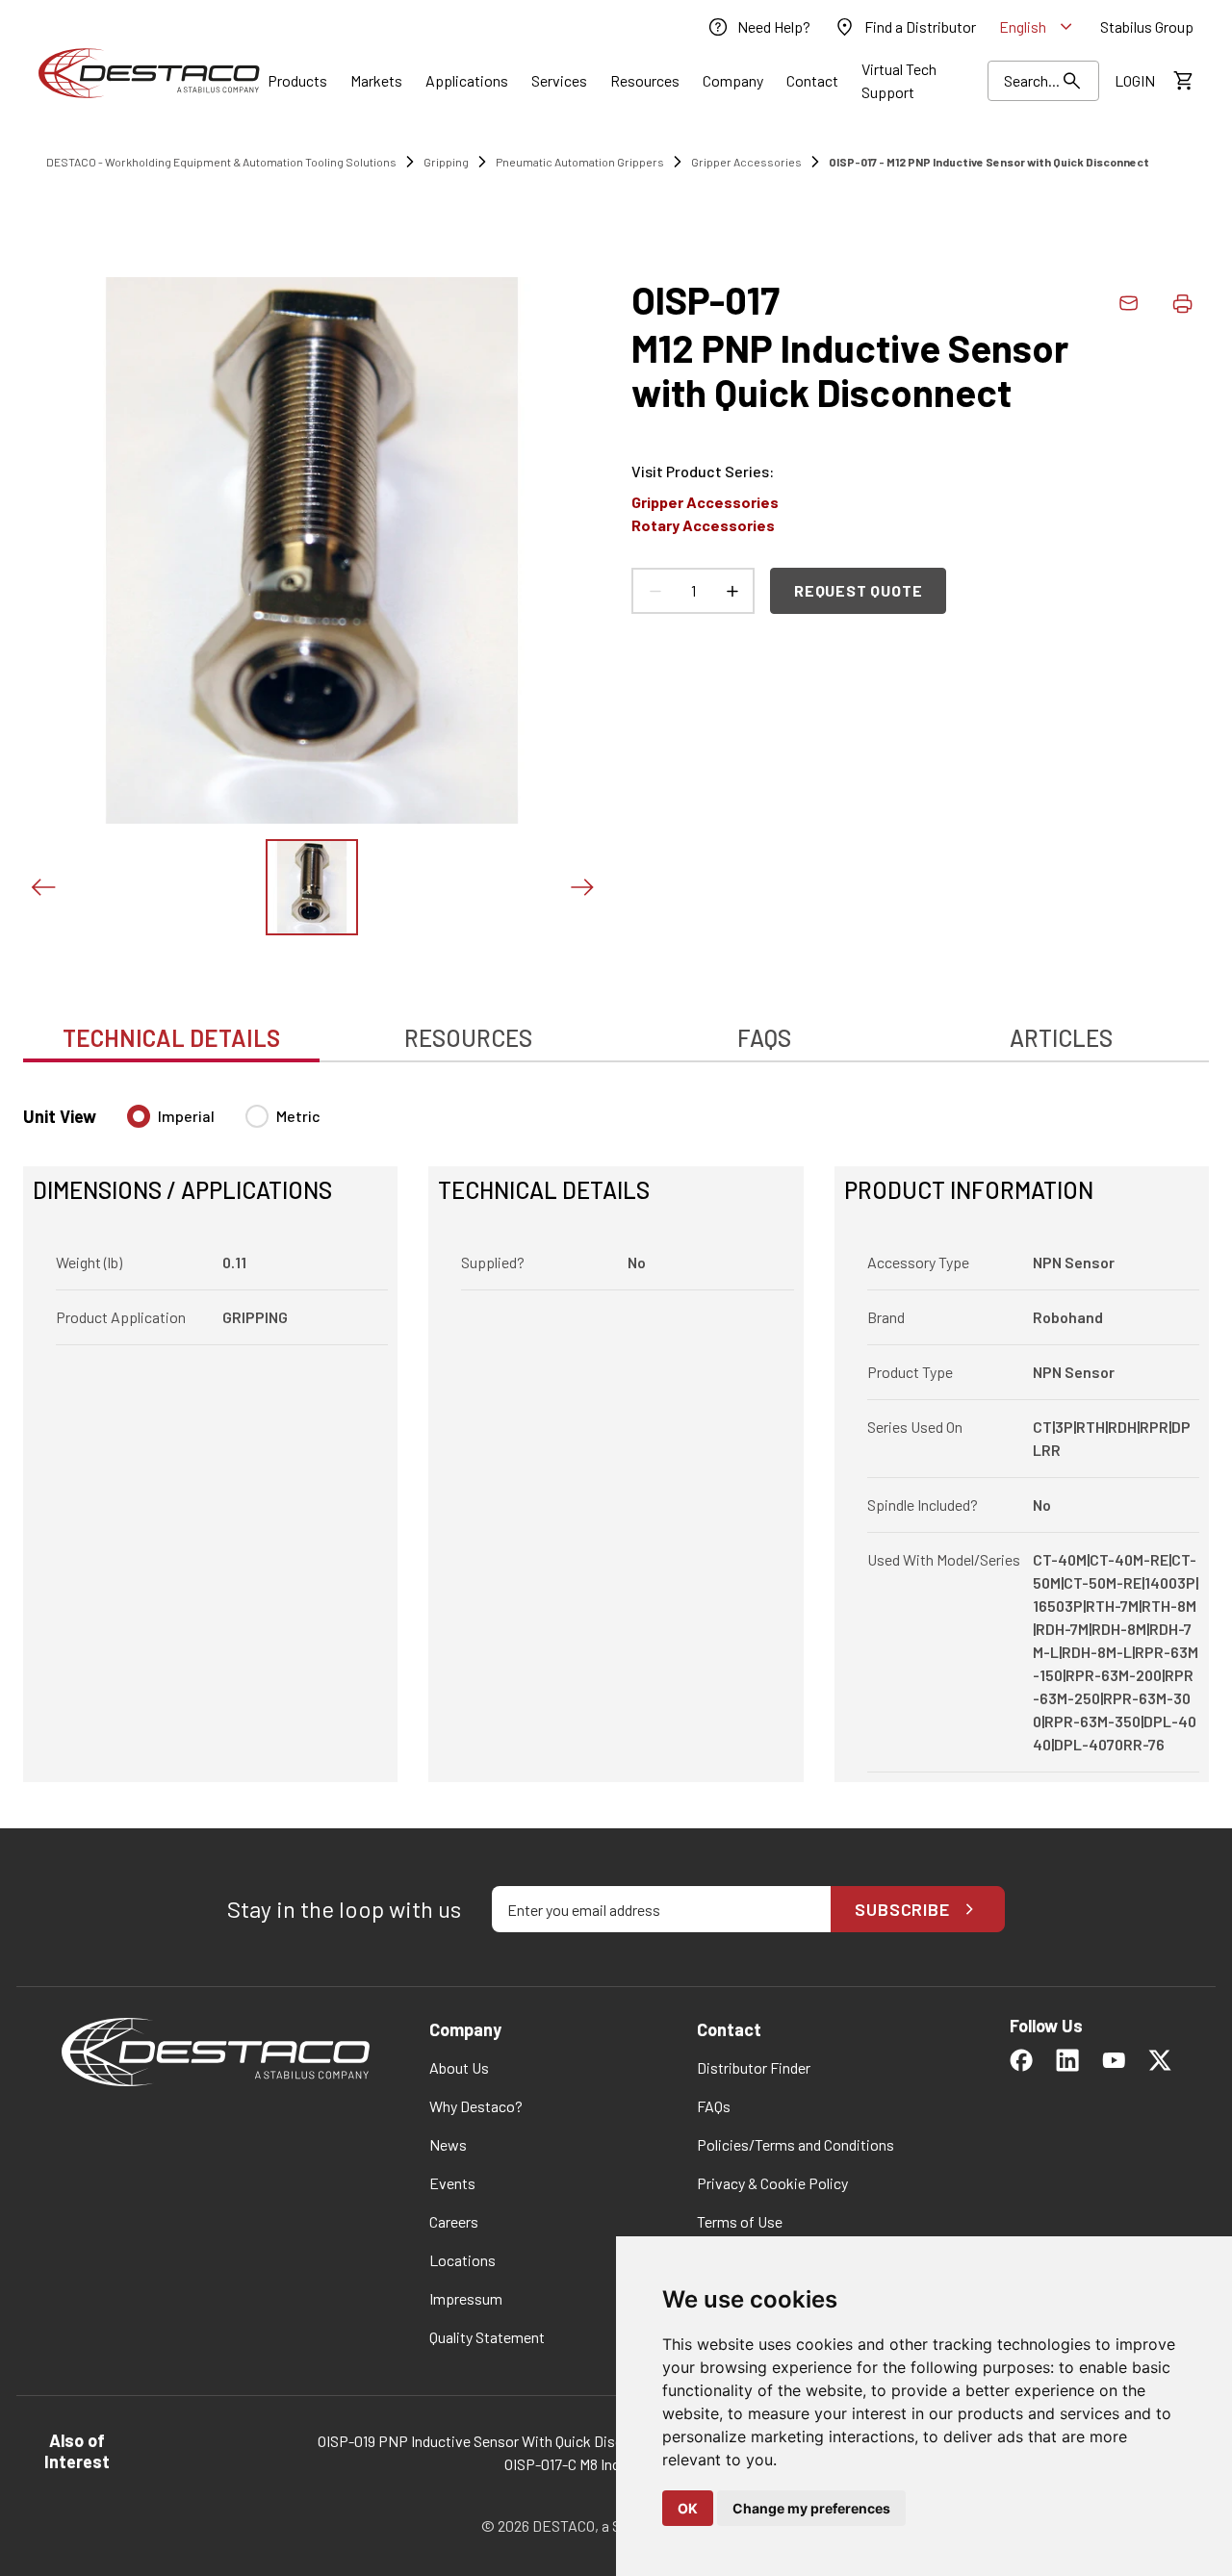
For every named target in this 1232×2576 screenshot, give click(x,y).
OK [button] (688, 2508)
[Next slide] (581, 887)
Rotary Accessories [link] (703, 525)
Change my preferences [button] (811, 2508)
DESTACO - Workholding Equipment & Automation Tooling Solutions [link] (221, 162)
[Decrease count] (654, 591)
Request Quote (858, 590)
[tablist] (616, 1028)
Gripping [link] (446, 162)
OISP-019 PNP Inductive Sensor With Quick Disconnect (493, 2441)
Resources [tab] (468, 1038)
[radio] (139, 1116)
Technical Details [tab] (171, 1038)
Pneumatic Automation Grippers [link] (580, 162)
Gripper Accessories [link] (746, 162)
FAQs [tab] (764, 1038)
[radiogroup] (224, 1124)
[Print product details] (1182, 303)
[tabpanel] (616, 1432)
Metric (298, 1116)
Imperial (186, 1116)
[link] (758, 27)
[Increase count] (731, 591)
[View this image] (312, 887)
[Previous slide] (42, 887)
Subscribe (902, 1909)
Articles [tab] (1061, 1038)
